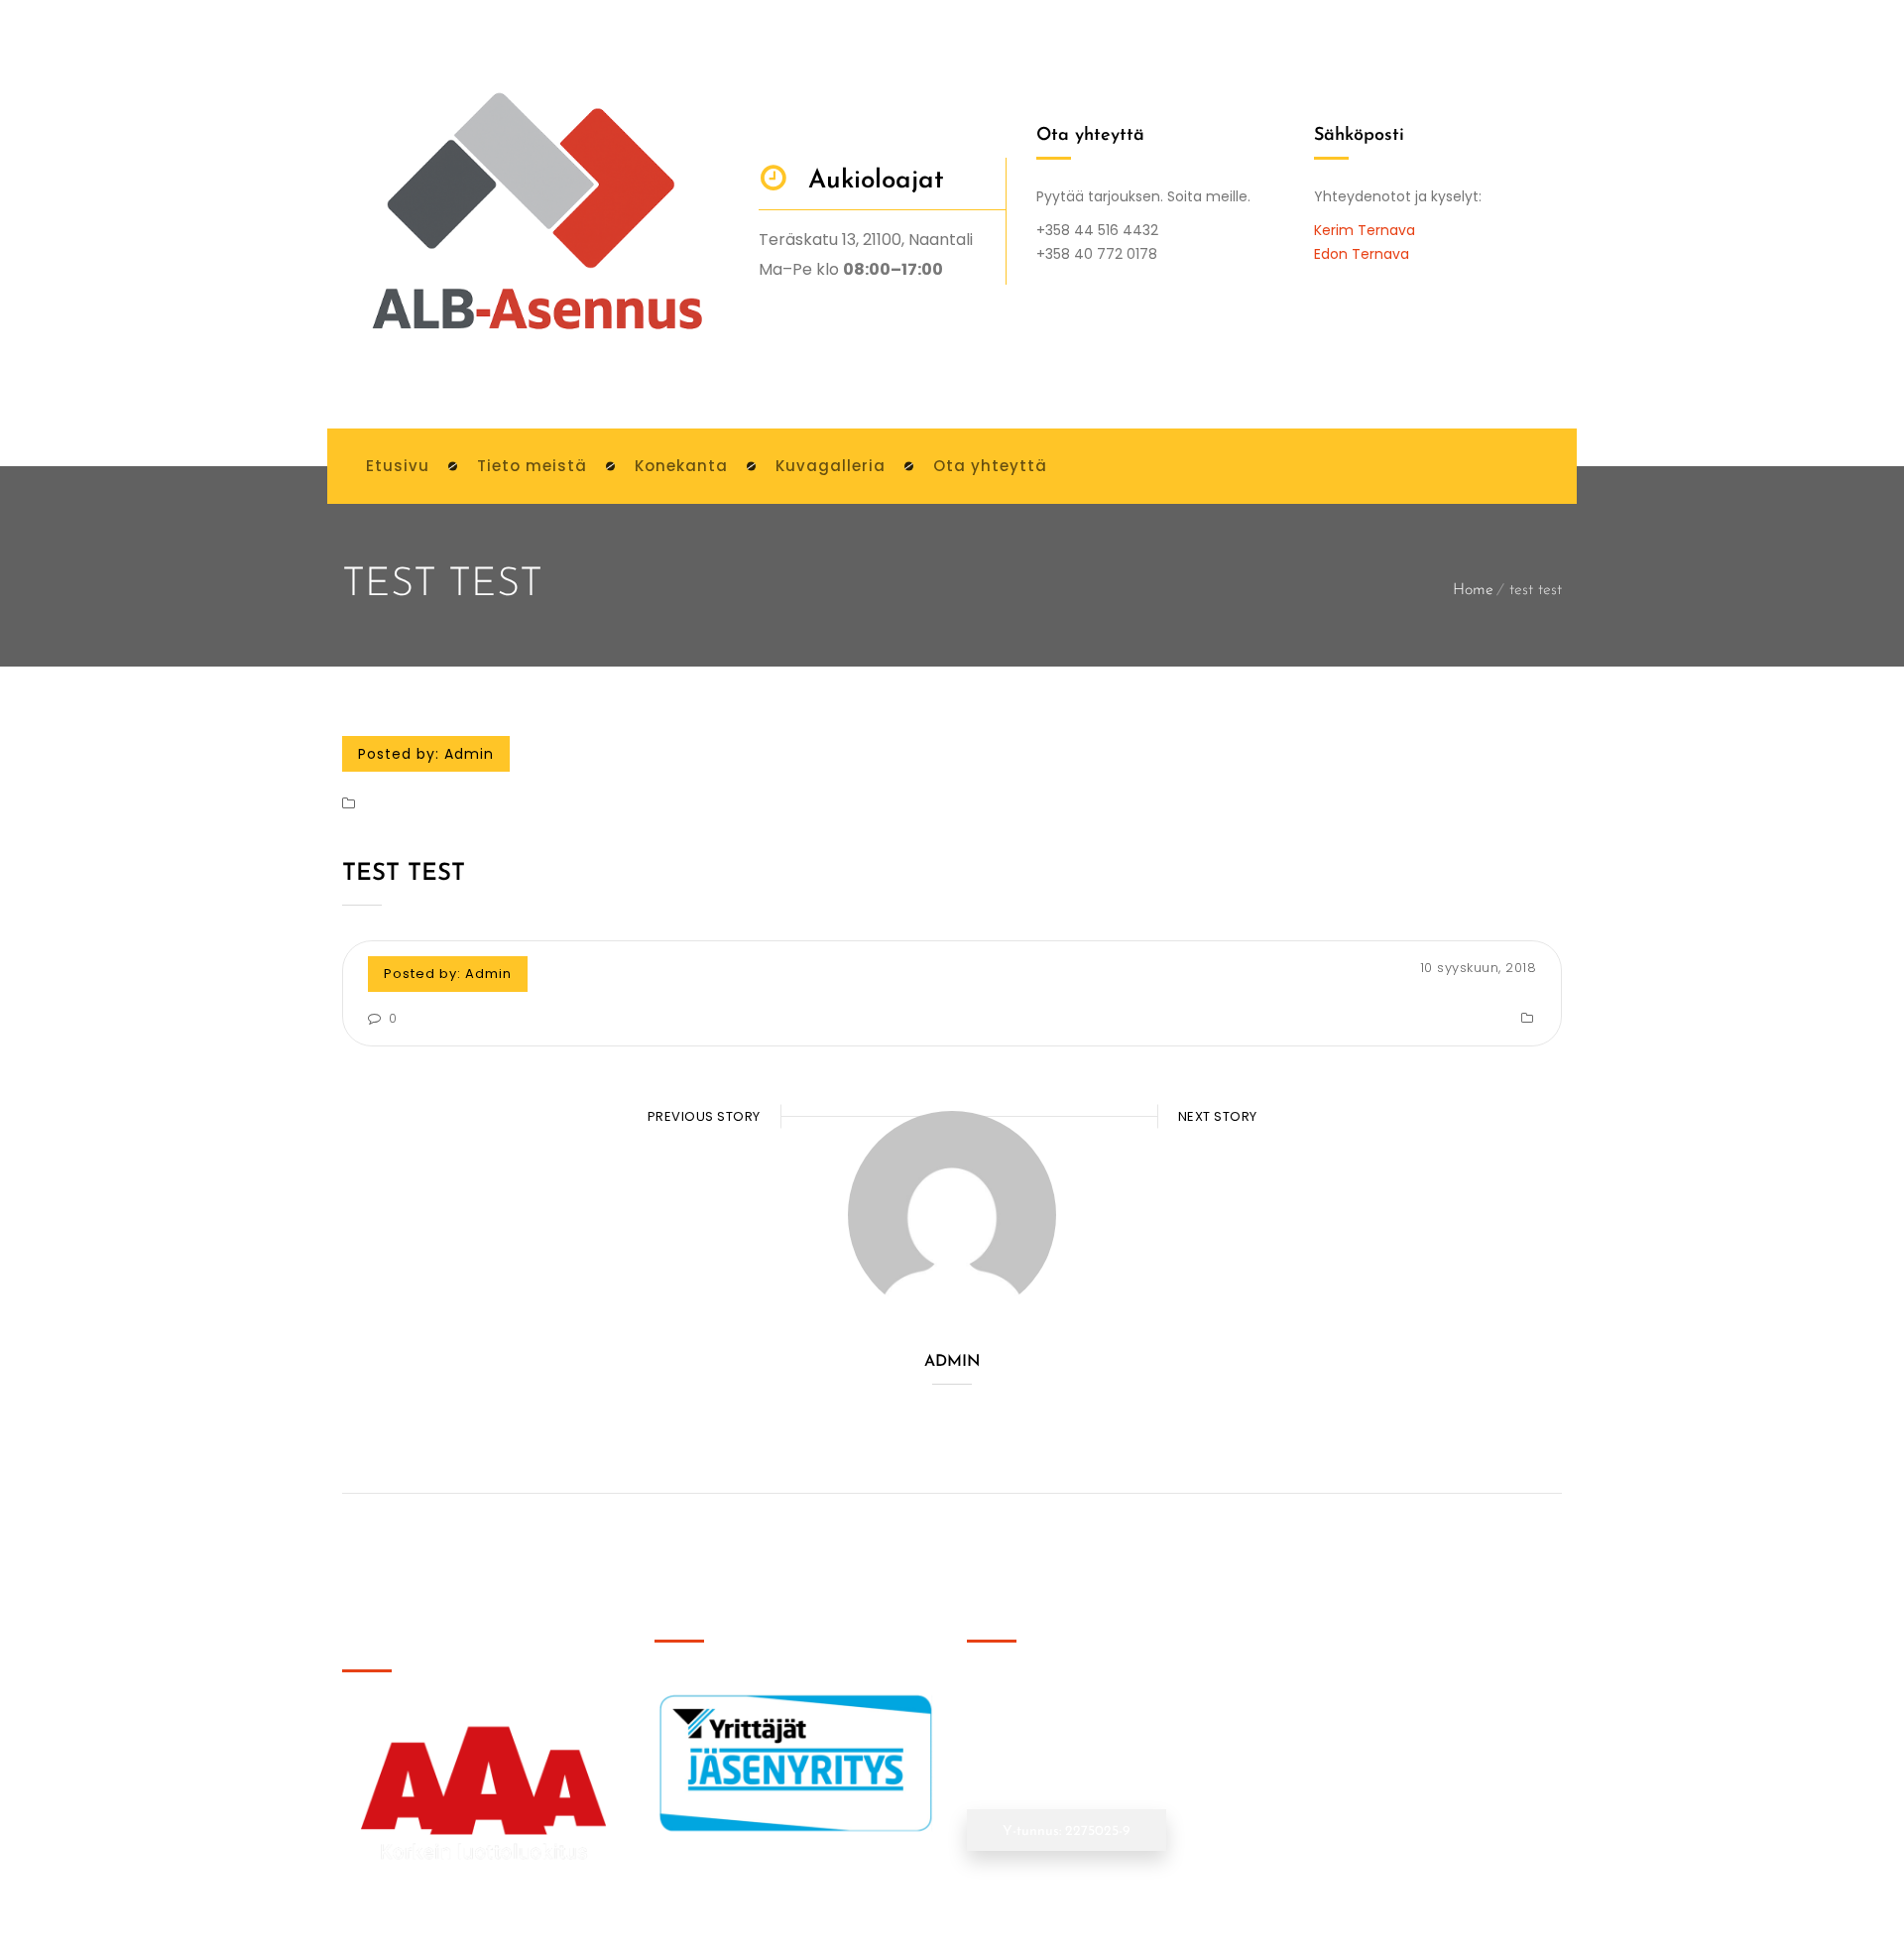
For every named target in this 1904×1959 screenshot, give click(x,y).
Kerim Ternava (1365, 230)
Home (1473, 590)
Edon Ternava (1362, 254)
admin (469, 754)
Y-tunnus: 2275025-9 (1067, 1832)
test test (404, 874)
